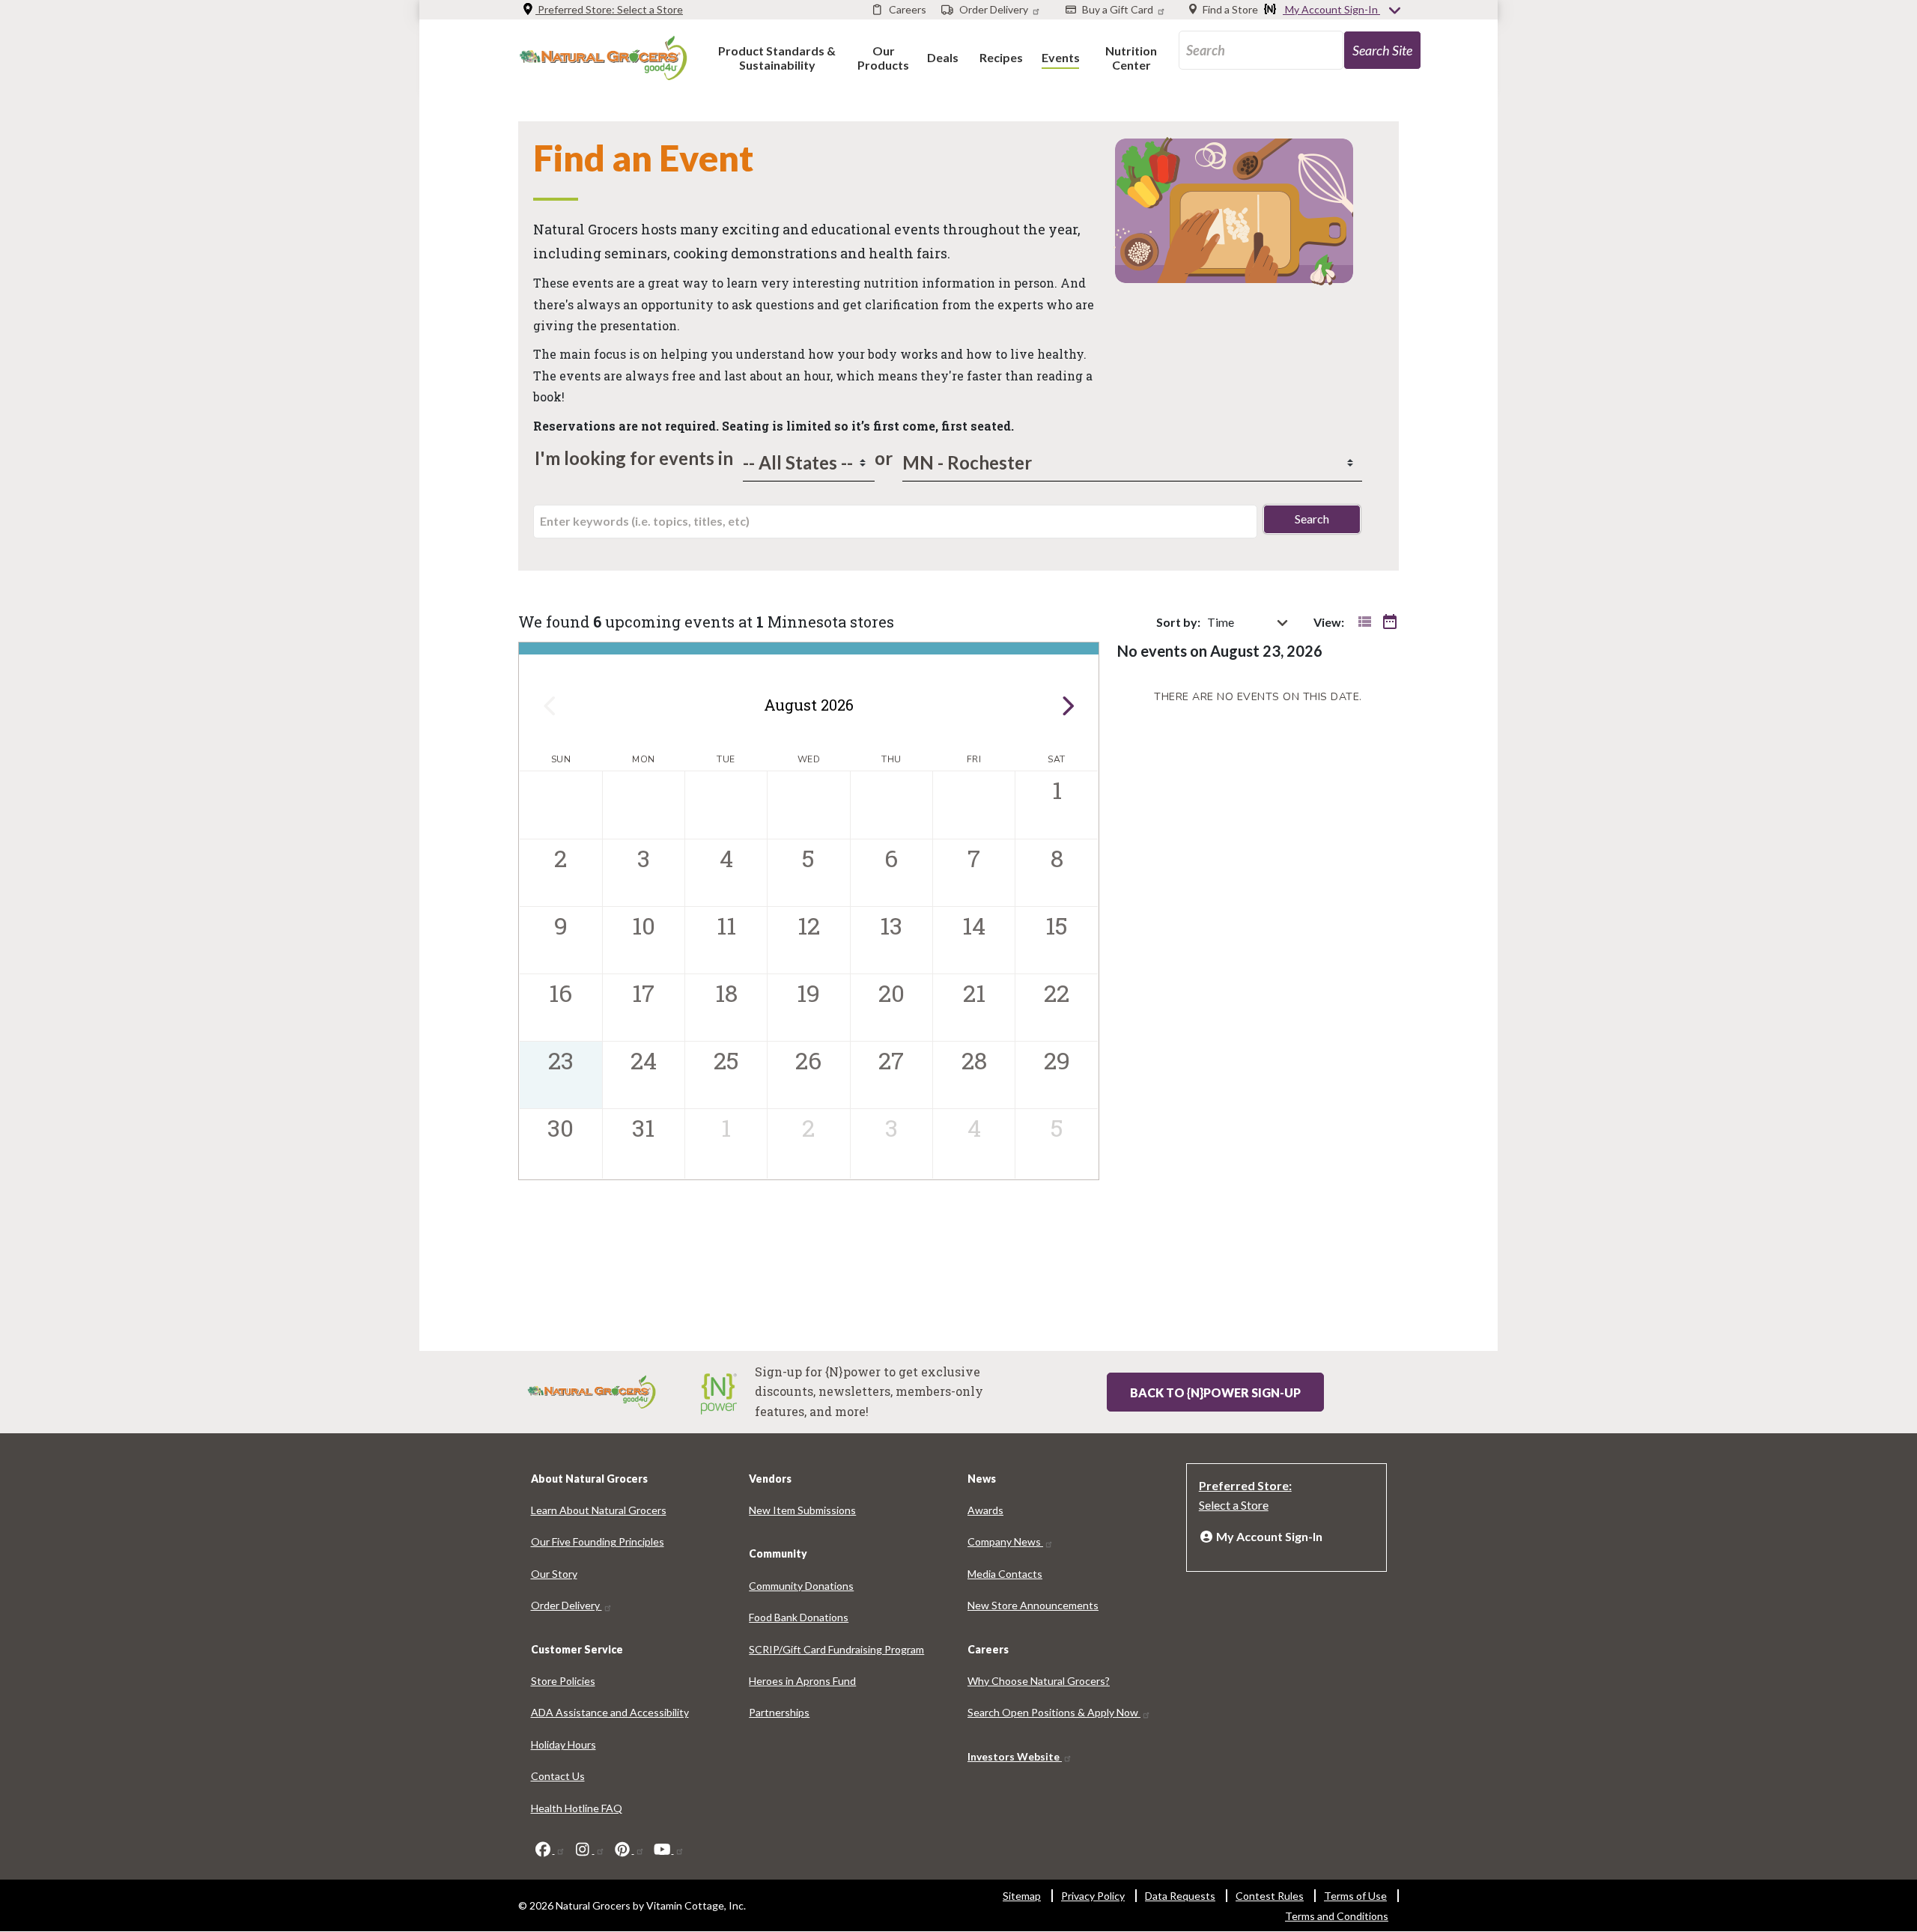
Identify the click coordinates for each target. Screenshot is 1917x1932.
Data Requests (1180, 1896)
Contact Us (558, 1776)
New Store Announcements (1033, 1605)
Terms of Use (1355, 1896)
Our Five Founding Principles (598, 1541)
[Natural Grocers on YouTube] (669, 1849)
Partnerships (779, 1712)
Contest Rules (1270, 1896)
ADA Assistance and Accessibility (610, 1712)
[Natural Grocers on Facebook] (550, 1849)
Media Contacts (1005, 1574)
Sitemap (1022, 1896)
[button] (777, 57)
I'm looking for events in (634, 458)
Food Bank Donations (799, 1617)
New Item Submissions (802, 1510)
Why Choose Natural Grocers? (1039, 1681)
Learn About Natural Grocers (599, 1510)
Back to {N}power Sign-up (1215, 1392)
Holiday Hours (563, 1744)
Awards (985, 1510)
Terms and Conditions (1337, 1916)
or (880, 458)
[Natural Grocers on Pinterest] (629, 1849)
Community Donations (801, 1586)
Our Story (554, 1574)
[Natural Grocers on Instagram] (589, 1849)
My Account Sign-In (1331, 9)
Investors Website (1015, 1756)
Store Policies (563, 1681)
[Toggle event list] (1364, 622)
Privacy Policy (1093, 1896)
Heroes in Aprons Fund (802, 1681)
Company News (1005, 1541)
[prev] (549, 705)
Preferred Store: (609, 9)
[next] (1068, 705)
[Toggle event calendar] (1390, 622)
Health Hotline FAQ (577, 1808)
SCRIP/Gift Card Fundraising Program (836, 1649)
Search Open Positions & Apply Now (1054, 1712)
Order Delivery (566, 1605)
